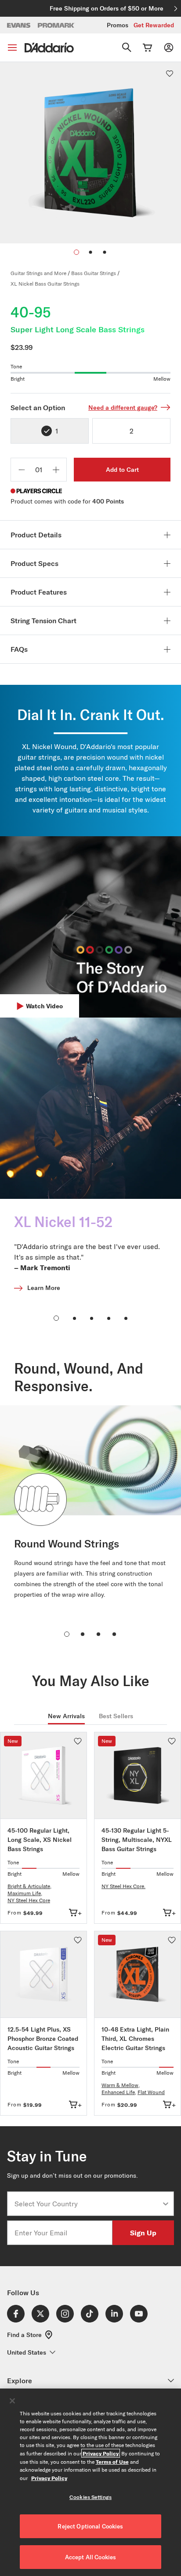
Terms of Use (112, 2462)
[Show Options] (166, 2204)
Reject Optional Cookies (90, 2526)
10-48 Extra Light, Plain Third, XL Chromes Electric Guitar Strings (135, 2039)
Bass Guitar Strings (94, 273)
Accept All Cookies (90, 2557)
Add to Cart (122, 470)
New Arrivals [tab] (66, 1716)
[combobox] (88, 2204)
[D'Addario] (49, 48)
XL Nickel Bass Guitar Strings (45, 284)
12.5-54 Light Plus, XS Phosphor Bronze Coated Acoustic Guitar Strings (43, 2039)
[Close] (12, 2401)
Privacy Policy (101, 2453)
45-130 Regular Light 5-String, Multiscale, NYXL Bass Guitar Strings (137, 1840)
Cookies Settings (90, 2497)
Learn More (44, 1288)
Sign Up (143, 2232)
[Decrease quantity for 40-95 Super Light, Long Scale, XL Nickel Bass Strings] (22, 470)
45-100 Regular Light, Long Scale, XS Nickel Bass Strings (40, 1840)
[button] (90, 252)
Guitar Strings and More (38, 273)
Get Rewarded (154, 25)
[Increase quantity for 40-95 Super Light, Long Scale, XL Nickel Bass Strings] (56, 470)
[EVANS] (19, 25)
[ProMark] (56, 25)
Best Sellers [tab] (116, 1716)
